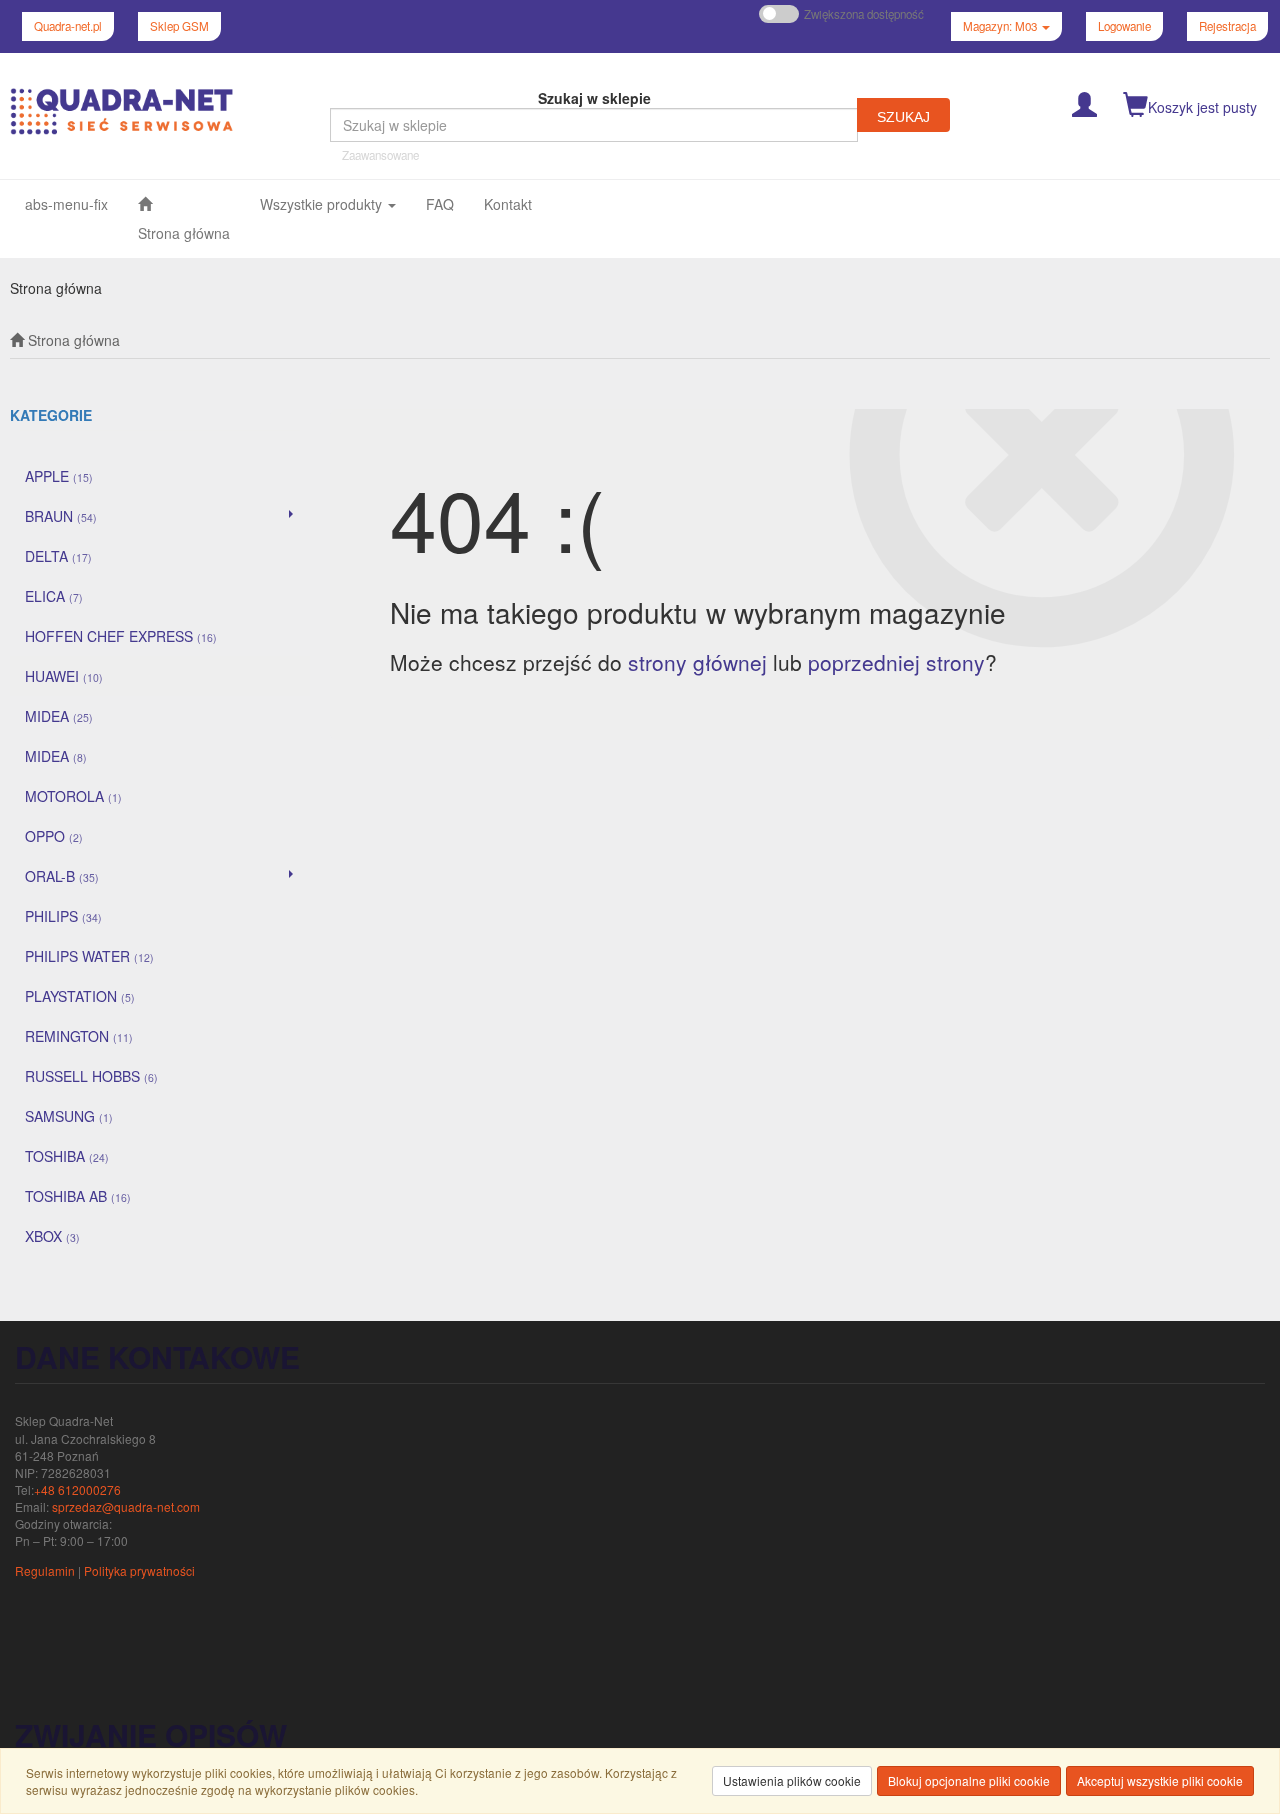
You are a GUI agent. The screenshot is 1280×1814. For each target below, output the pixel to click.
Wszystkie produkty (323, 204)
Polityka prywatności (139, 1570)
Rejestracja (1227, 26)
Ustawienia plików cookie (792, 1780)
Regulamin (45, 1570)
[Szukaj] (903, 115)
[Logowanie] (1084, 102)
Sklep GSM (179, 26)
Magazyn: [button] (1000, 26)
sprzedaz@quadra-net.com (126, 1506)
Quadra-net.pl (68, 26)
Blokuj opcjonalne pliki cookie (969, 1780)
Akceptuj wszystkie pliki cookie (1160, 1780)
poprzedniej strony (896, 662)
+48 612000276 (77, 1489)
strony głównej (697, 662)
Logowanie (1124, 26)
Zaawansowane (380, 155)
